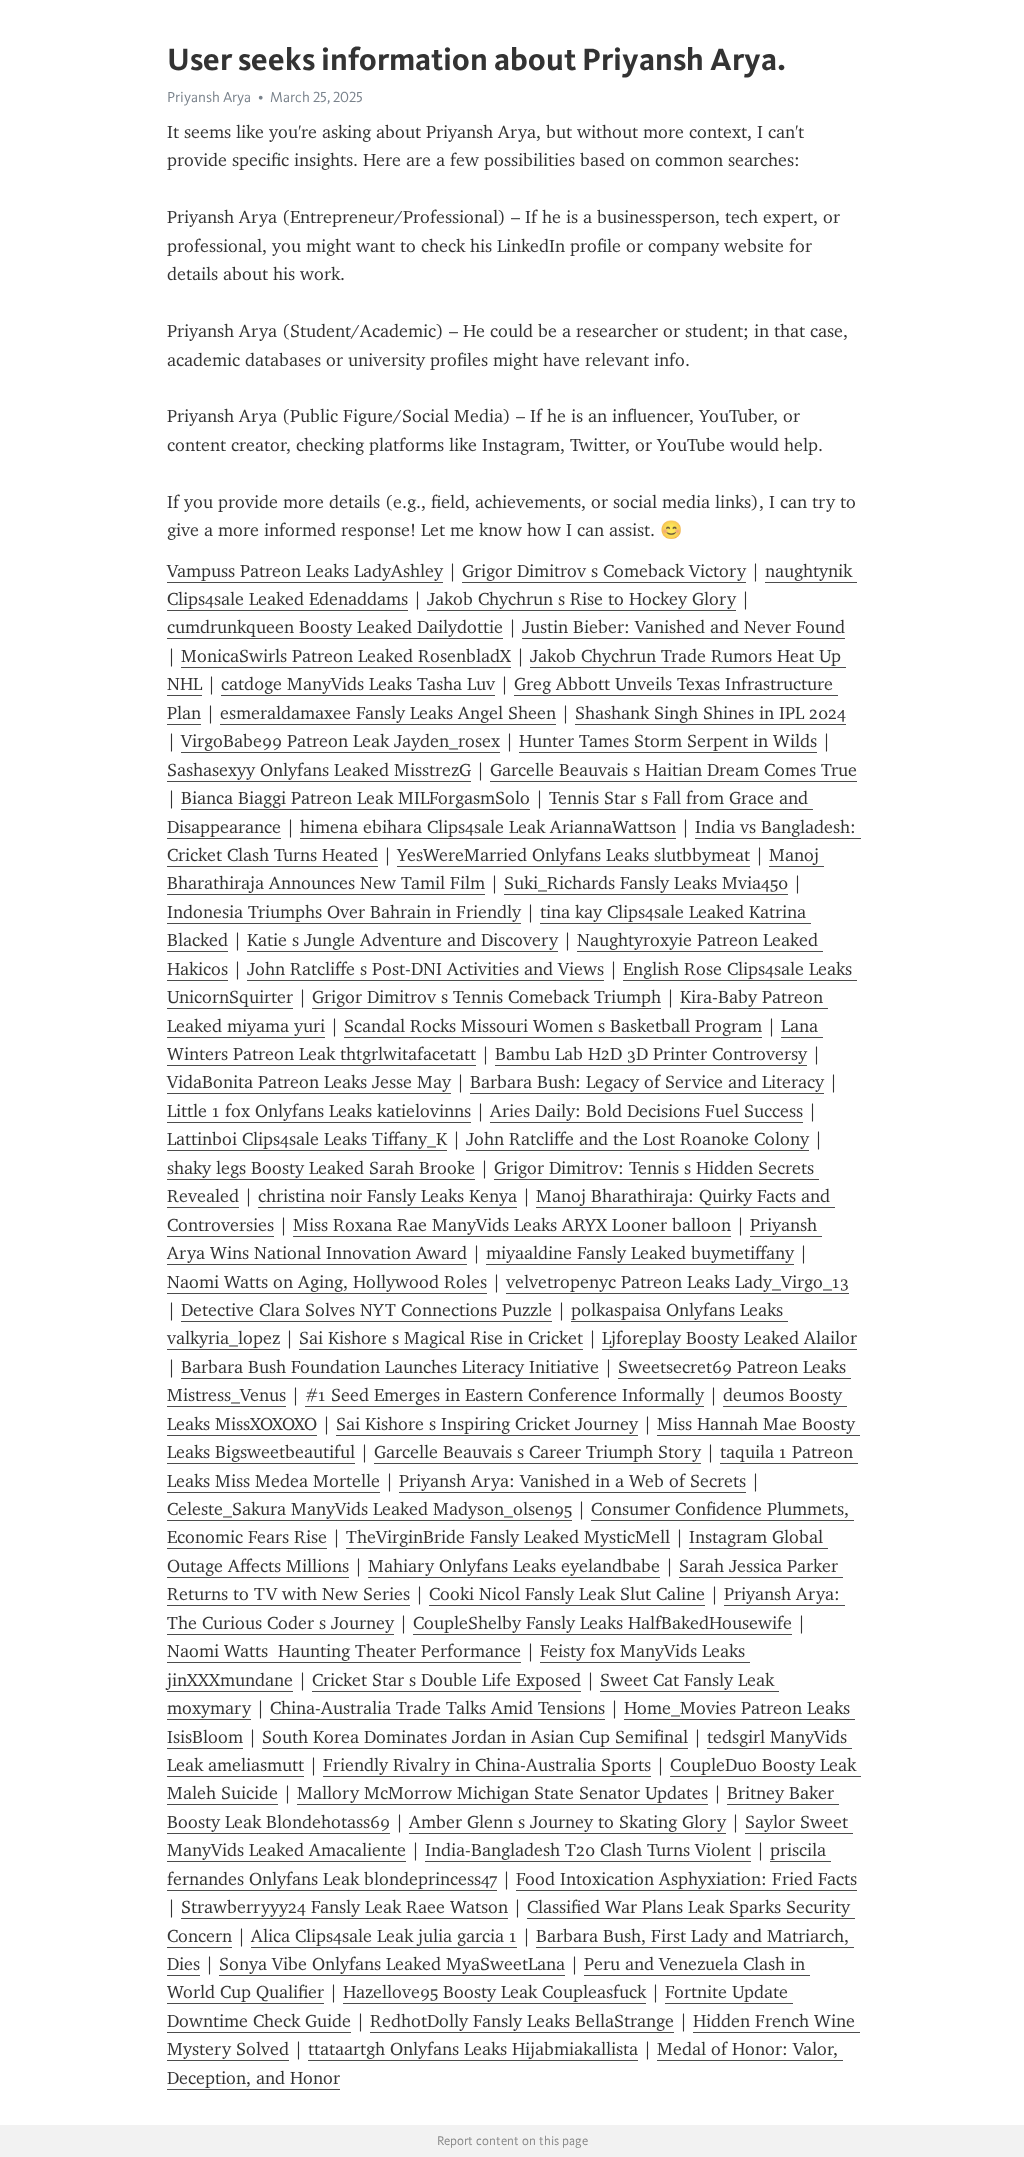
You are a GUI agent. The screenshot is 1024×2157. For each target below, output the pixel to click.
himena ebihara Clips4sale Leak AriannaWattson (488, 827)
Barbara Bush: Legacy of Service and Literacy (647, 1082)
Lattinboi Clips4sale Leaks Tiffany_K (307, 1139)
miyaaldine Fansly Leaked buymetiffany (640, 1253)
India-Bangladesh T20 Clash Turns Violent (588, 1850)
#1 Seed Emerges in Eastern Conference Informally (504, 1395)
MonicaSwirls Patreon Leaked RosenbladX (346, 656)
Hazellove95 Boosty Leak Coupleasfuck (494, 1992)
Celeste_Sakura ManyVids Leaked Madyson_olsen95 (369, 1509)
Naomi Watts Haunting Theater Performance (344, 1651)
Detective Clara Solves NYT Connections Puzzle (366, 1310)
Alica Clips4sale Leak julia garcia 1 (384, 1936)
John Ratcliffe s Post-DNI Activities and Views (425, 969)
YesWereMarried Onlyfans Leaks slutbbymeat (573, 855)
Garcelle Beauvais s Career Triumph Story (537, 1452)
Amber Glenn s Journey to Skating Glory (567, 1822)
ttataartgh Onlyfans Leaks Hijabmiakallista (473, 2049)
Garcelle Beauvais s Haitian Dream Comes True (673, 770)
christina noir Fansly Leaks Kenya (387, 1196)
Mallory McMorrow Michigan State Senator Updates (502, 1793)
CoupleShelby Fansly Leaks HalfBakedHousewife (602, 1623)
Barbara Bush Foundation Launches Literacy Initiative (390, 1367)
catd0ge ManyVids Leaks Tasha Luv (358, 684)
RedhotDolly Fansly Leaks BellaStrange (522, 2021)
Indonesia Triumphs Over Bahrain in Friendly (344, 912)
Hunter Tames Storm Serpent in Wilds (668, 741)
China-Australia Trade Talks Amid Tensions (437, 1708)
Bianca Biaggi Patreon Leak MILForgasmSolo (355, 798)
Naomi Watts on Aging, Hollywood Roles (327, 1282)
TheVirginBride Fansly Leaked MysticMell (508, 1537)
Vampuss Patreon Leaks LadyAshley (305, 571)
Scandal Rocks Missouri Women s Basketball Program (553, 1026)
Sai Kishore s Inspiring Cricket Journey (487, 1424)
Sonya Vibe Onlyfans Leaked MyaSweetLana (392, 1964)
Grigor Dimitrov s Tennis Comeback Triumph (486, 997)
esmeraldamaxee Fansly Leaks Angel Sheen (388, 713)
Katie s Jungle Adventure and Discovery (402, 940)
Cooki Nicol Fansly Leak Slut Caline (567, 1594)
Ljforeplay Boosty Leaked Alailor (729, 1338)
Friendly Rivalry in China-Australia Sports (487, 1765)
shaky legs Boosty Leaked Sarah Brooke (321, 1168)
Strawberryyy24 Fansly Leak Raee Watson (344, 1907)
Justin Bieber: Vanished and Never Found (683, 627)
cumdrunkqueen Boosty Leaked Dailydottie (335, 627)
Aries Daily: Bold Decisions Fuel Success (646, 1111)
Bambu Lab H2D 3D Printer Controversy (651, 1054)
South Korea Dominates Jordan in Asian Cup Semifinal (475, 1737)
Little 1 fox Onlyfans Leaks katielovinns (319, 1111)
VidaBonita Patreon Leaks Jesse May (309, 1082)
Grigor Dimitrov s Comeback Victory (604, 571)
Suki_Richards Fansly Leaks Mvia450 (646, 883)
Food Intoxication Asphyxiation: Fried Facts (686, 1879)
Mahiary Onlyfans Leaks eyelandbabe (514, 1566)
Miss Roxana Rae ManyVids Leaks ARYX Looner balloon (512, 1225)
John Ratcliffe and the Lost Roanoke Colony (637, 1139)
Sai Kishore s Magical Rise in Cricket (441, 1338)
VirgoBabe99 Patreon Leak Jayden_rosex (340, 741)
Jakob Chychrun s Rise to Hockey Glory (581, 599)
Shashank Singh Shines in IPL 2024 (710, 713)
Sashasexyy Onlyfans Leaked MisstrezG (319, 770)
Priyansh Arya (209, 97)
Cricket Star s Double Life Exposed (446, 1680)
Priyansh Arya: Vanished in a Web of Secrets (572, 1481)
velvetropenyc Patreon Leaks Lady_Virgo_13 (677, 1282)
